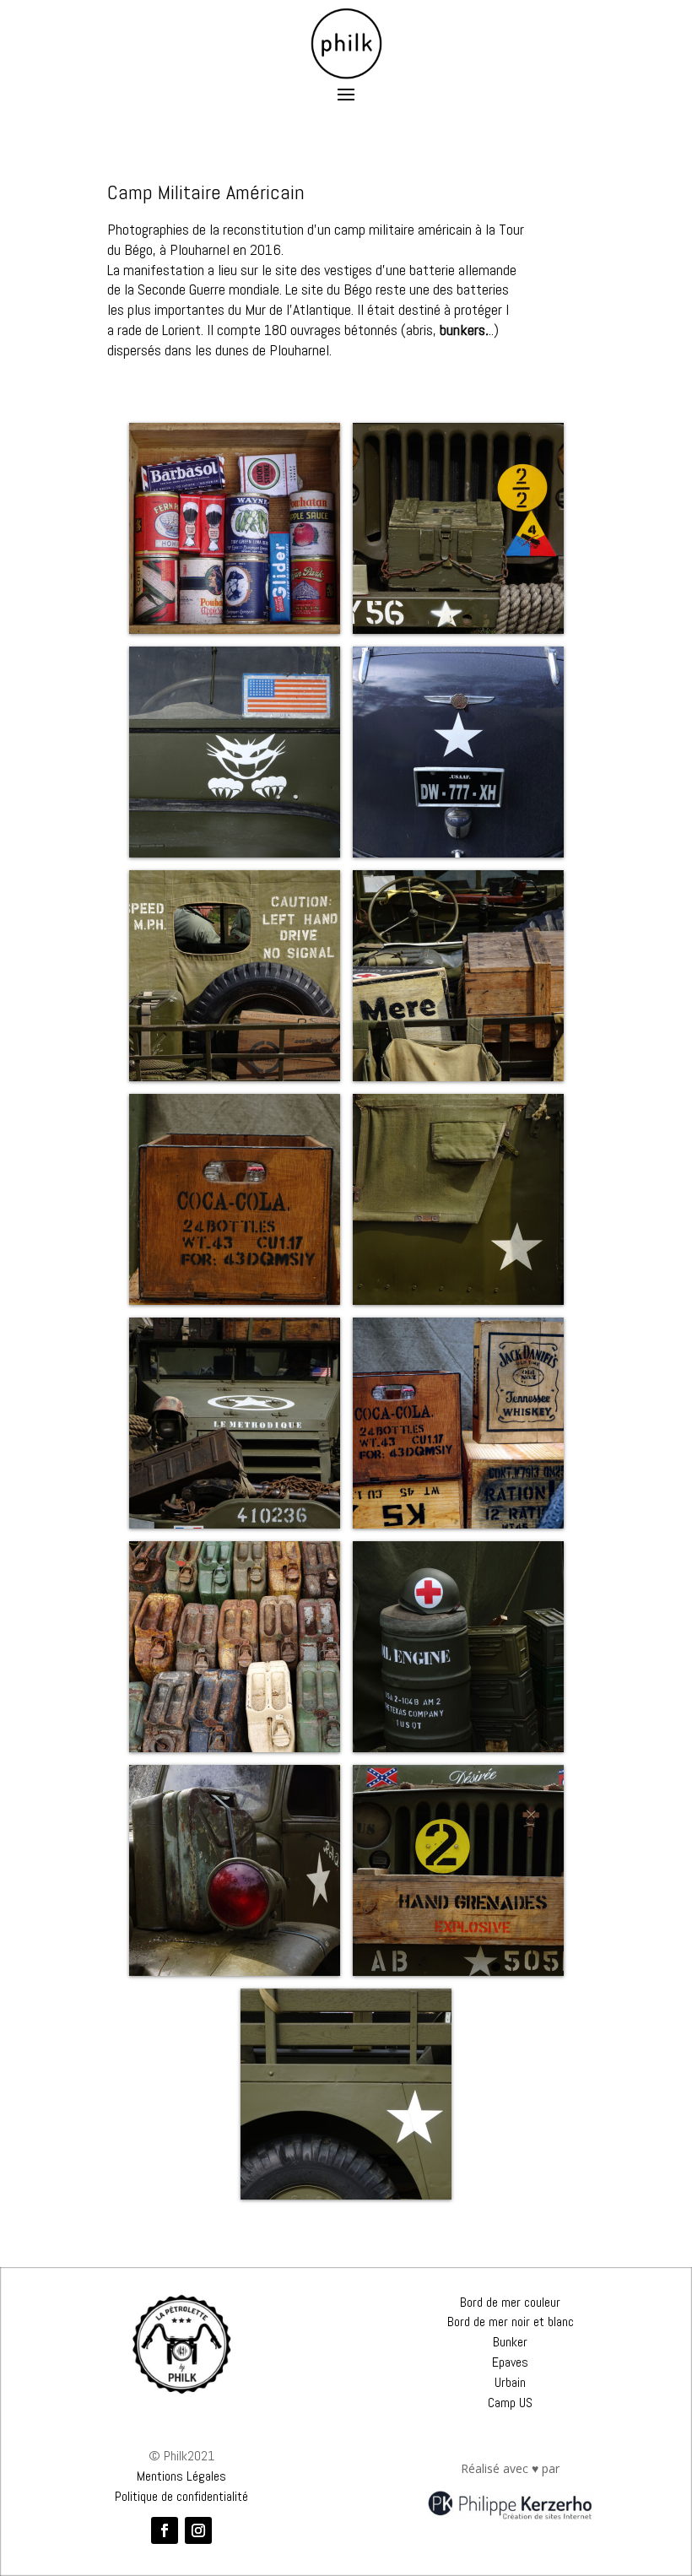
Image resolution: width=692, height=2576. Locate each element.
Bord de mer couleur (510, 2302)
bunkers (462, 330)
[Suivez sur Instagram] (198, 2530)
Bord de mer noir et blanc (511, 2322)
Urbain (510, 2382)
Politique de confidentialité (181, 2496)
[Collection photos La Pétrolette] (182, 2344)
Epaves (510, 2362)
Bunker (510, 2342)
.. (489, 330)
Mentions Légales (181, 2476)
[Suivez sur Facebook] (165, 2530)
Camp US (510, 2403)
